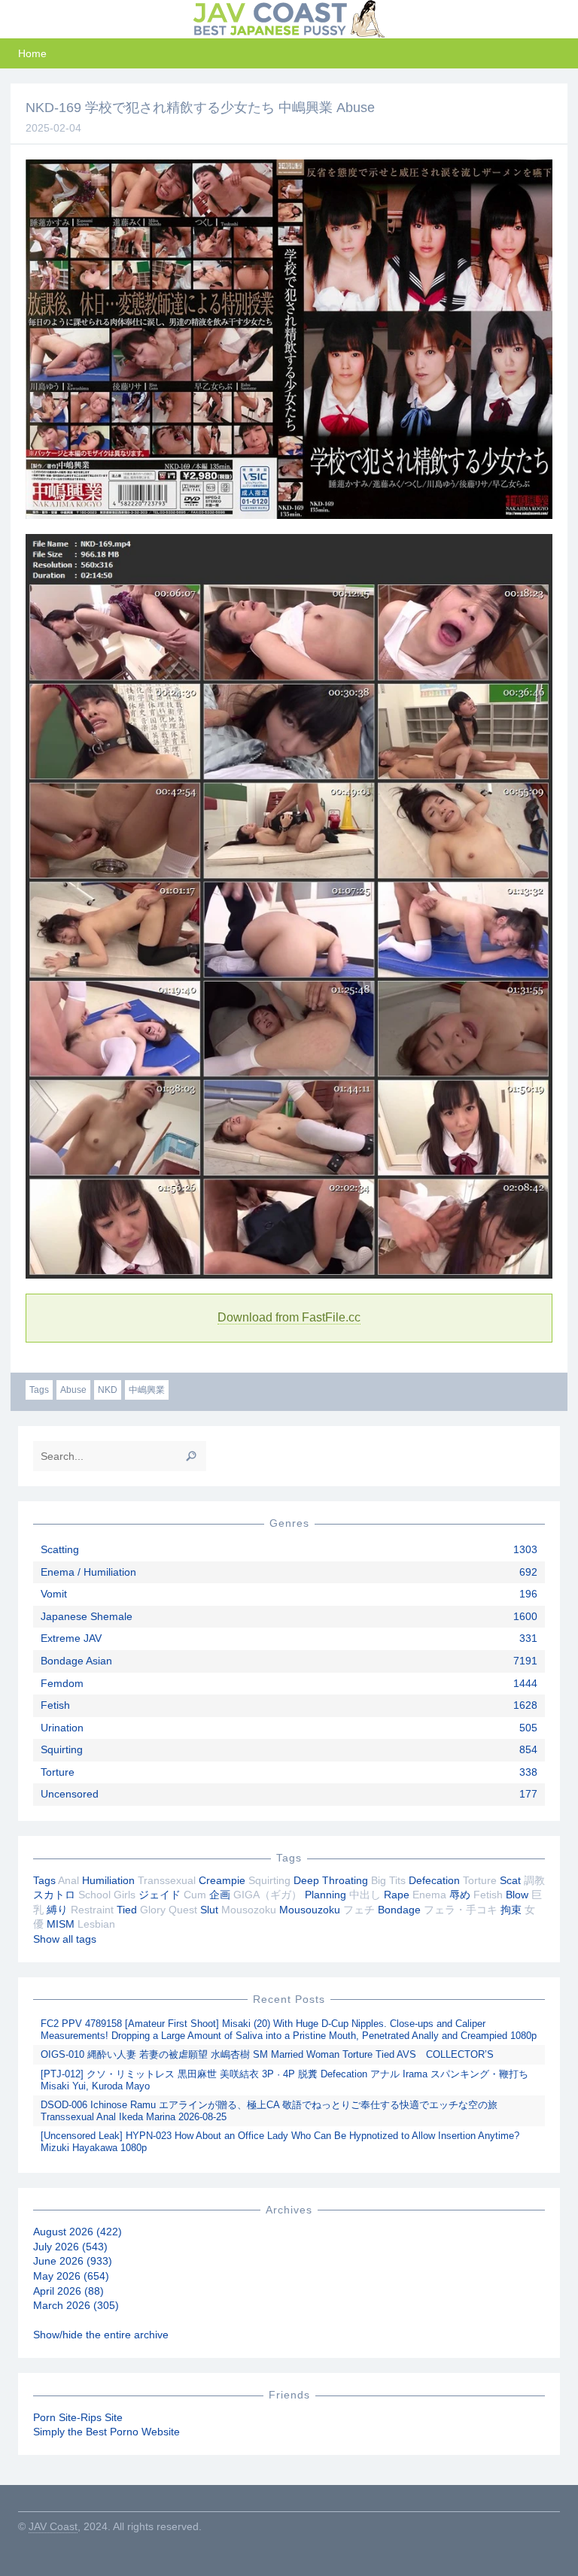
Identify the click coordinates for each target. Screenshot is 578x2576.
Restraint (92, 1910)
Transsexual (167, 1880)
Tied (127, 1910)
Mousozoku (249, 1910)
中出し (365, 1895)
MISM (61, 1924)
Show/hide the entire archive (101, 2335)
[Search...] (191, 1456)
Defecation (434, 1880)
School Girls (107, 1895)
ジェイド (160, 1895)
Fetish (55, 1705)
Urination (62, 1728)
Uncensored (70, 1794)
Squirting (62, 1749)
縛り (57, 1910)
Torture (58, 1772)
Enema (429, 1895)
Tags (39, 1390)
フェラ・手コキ (461, 1910)
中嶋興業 (147, 1390)
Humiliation (108, 1880)
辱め (460, 1895)
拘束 (511, 1910)
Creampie (222, 1880)
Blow (517, 1895)
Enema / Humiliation (88, 1572)
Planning (326, 1895)
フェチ (359, 1910)
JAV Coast (53, 2526)
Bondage (399, 1910)
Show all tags (65, 1939)
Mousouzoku (310, 1910)
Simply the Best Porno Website (106, 2432)
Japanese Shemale (87, 1616)
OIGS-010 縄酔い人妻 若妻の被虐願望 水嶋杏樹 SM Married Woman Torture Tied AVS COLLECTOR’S (267, 2054)
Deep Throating (331, 1880)
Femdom (62, 1683)
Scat (510, 1880)
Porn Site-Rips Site (78, 2417)
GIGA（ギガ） (268, 1895)
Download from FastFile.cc (289, 1317)
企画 (220, 1895)
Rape (397, 1895)
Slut (209, 1910)
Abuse (73, 1390)
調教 (534, 1880)
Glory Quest (169, 1910)
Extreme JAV (71, 1638)
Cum (195, 1895)
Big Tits (388, 1880)
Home (32, 53)
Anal (68, 1880)
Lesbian (96, 1924)
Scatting (60, 1549)
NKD (108, 1390)
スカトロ (54, 1895)
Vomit (54, 1594)
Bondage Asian (76, 1661)
